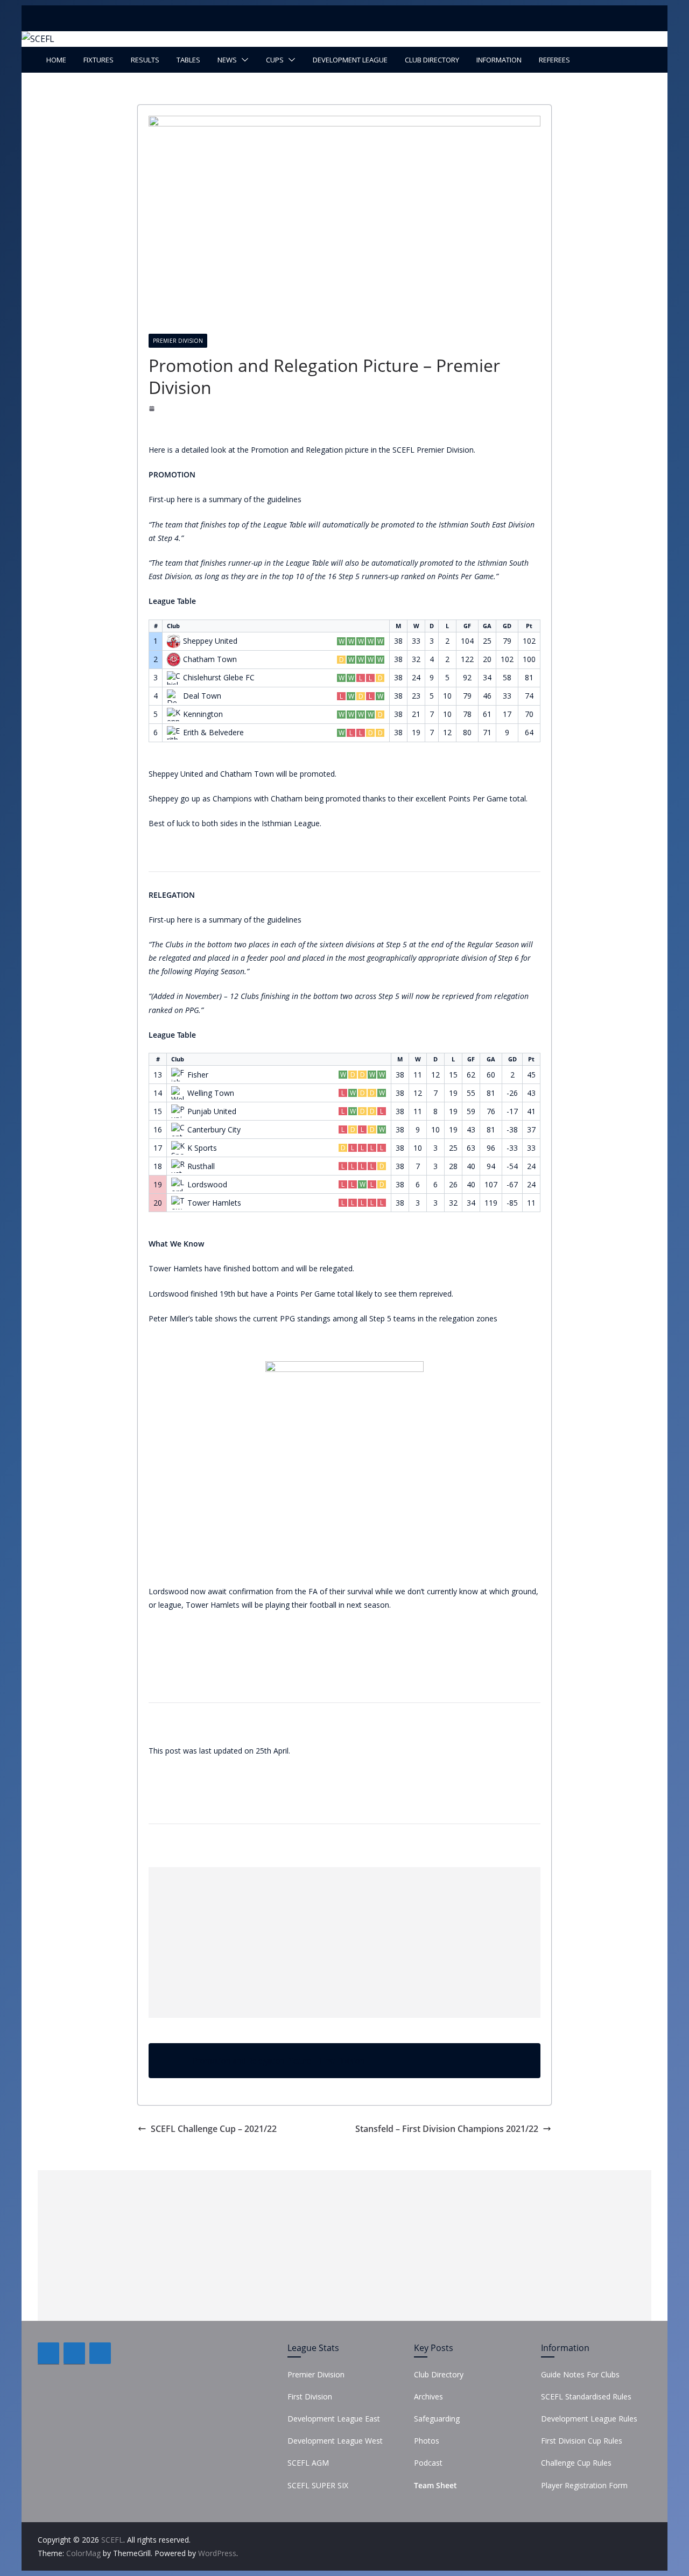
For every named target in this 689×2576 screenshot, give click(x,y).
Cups (275, 60)
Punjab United (212, 1111)
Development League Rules (589, 2419)
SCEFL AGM (308, 2463)
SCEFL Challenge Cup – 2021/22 (214, 2129)
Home (56, 60)
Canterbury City (214, 1130)
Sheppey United (210, 641)
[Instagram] (100, 2353)
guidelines (284, 499)
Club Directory (432, 60)
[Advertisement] (344, 1942)
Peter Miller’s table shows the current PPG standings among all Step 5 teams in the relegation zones (323, 1318)
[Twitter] (74, 2353)
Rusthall (201, 1166)
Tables (188, 60)
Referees (554, 60)
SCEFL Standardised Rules (586, 2396)
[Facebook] (48, 2353)
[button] (243, 60)
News (227, 60)
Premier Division (178, 341)
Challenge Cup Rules (576, 2463)
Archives (428, 2396)
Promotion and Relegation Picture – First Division (279, 2061)
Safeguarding (437, 2419)
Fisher (198, 1075)
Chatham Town (210, 659)
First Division (310, 2396)
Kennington (203, 714)
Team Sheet (435, 2485)
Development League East (334, 2419)
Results (145, 60)
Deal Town (202, 696)
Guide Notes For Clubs (580, 2374)
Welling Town (211, 1093)
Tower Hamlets (214, 1203)
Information (499, 60)
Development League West (335, 2441)
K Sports (202, 1148)
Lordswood (207, 1185)
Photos (427, 2441)
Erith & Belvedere (213, 733)
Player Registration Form (584, 2485)
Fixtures (99, 60)
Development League (350, 60)
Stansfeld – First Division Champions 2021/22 (447, 2129)
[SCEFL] (38, 39)
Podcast (428, 2463)
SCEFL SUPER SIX (318, 2485)
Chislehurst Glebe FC (219, 678)
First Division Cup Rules (582, 2441)
